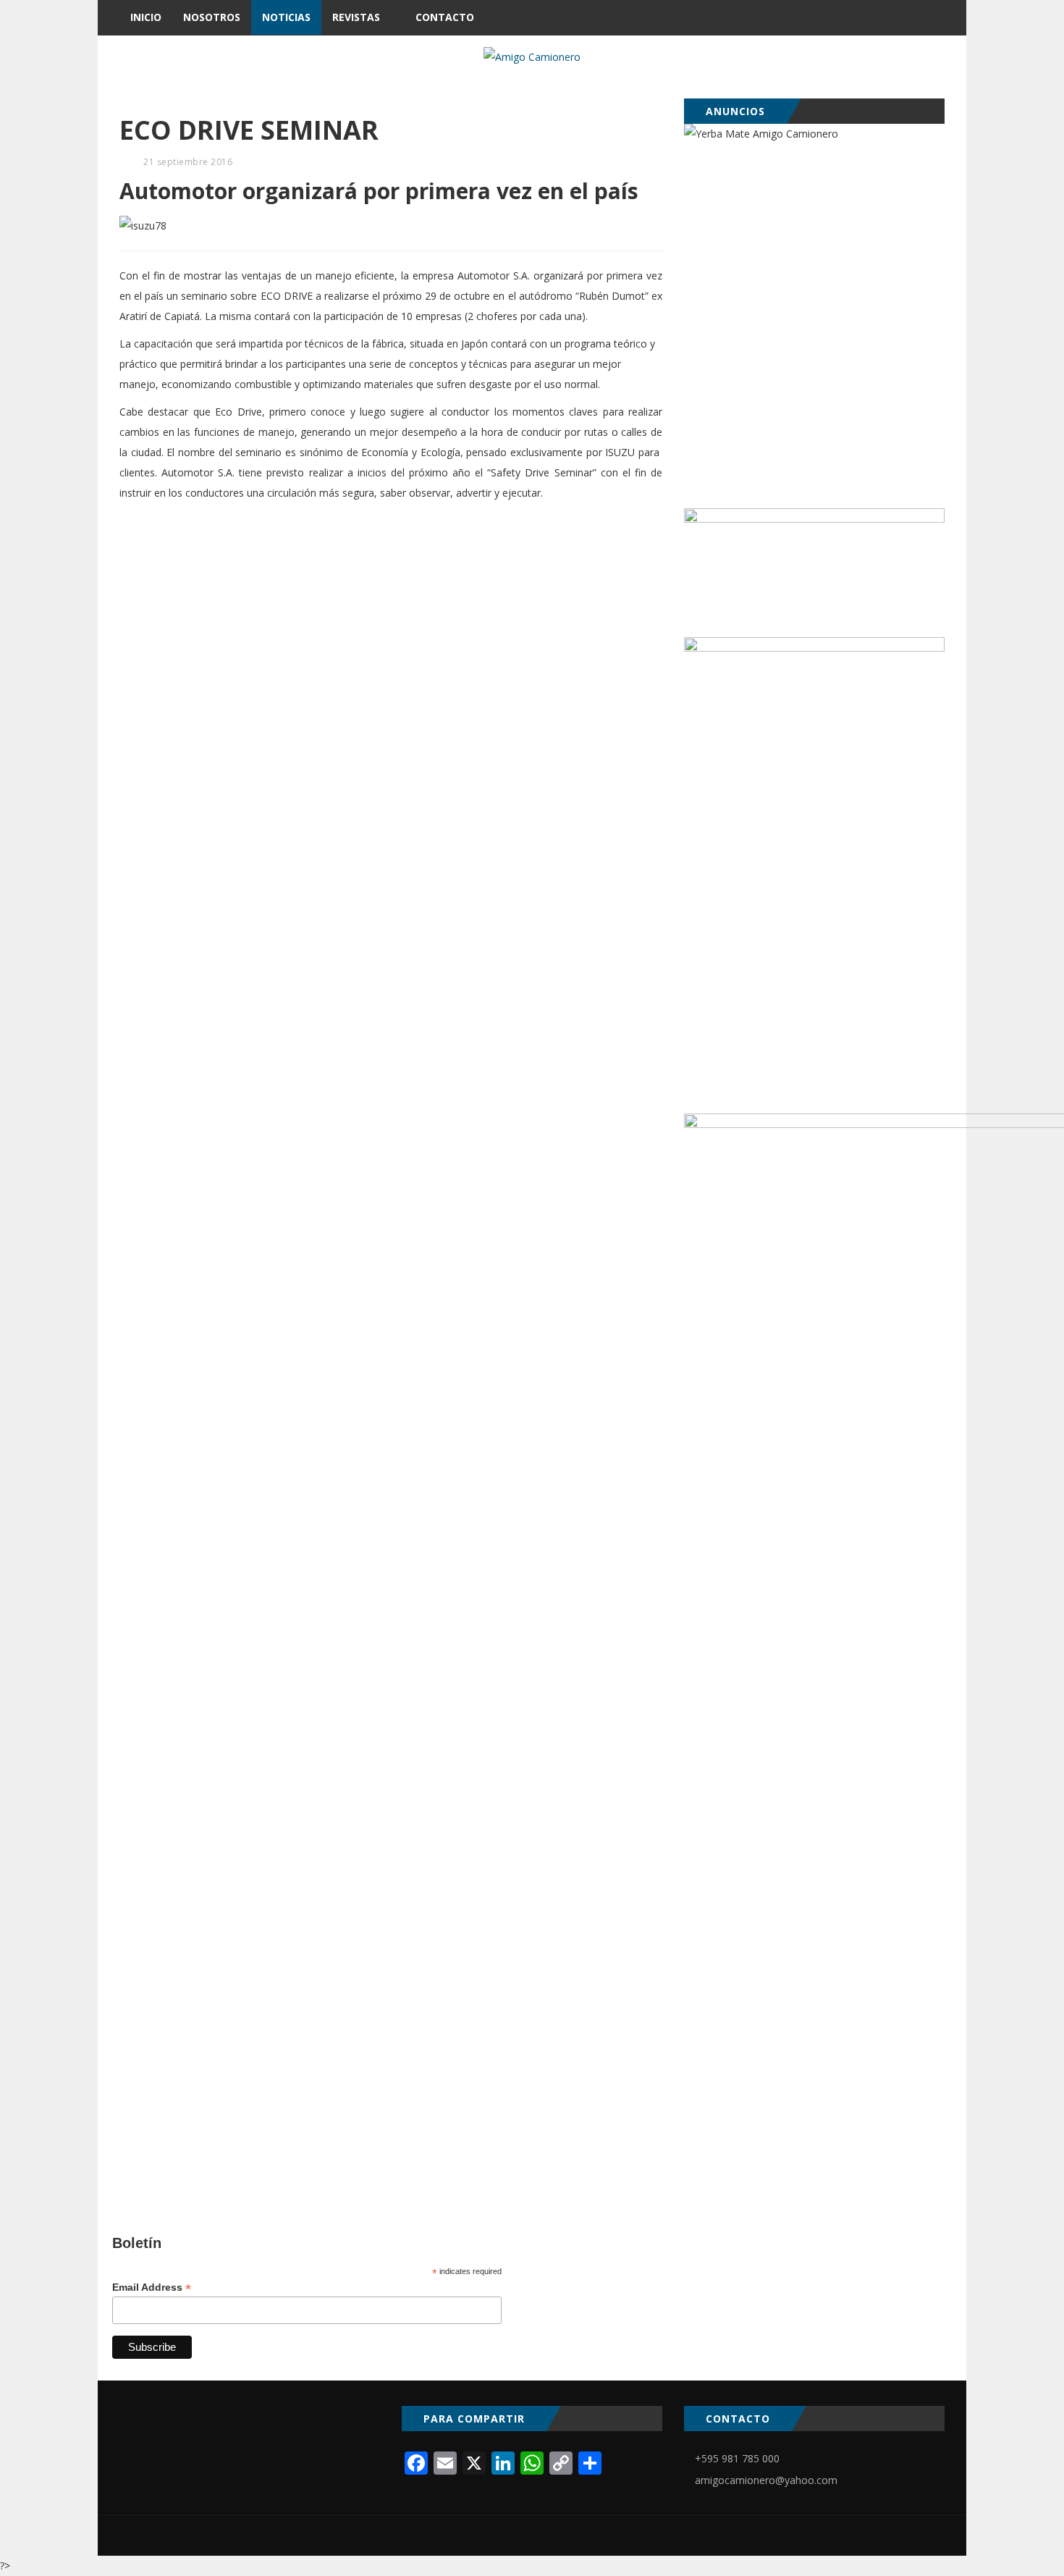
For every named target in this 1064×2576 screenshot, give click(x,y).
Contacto (445, 17)
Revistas (356, 17)
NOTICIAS (286, 17)
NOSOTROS (212, 17)
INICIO (146, 17)
